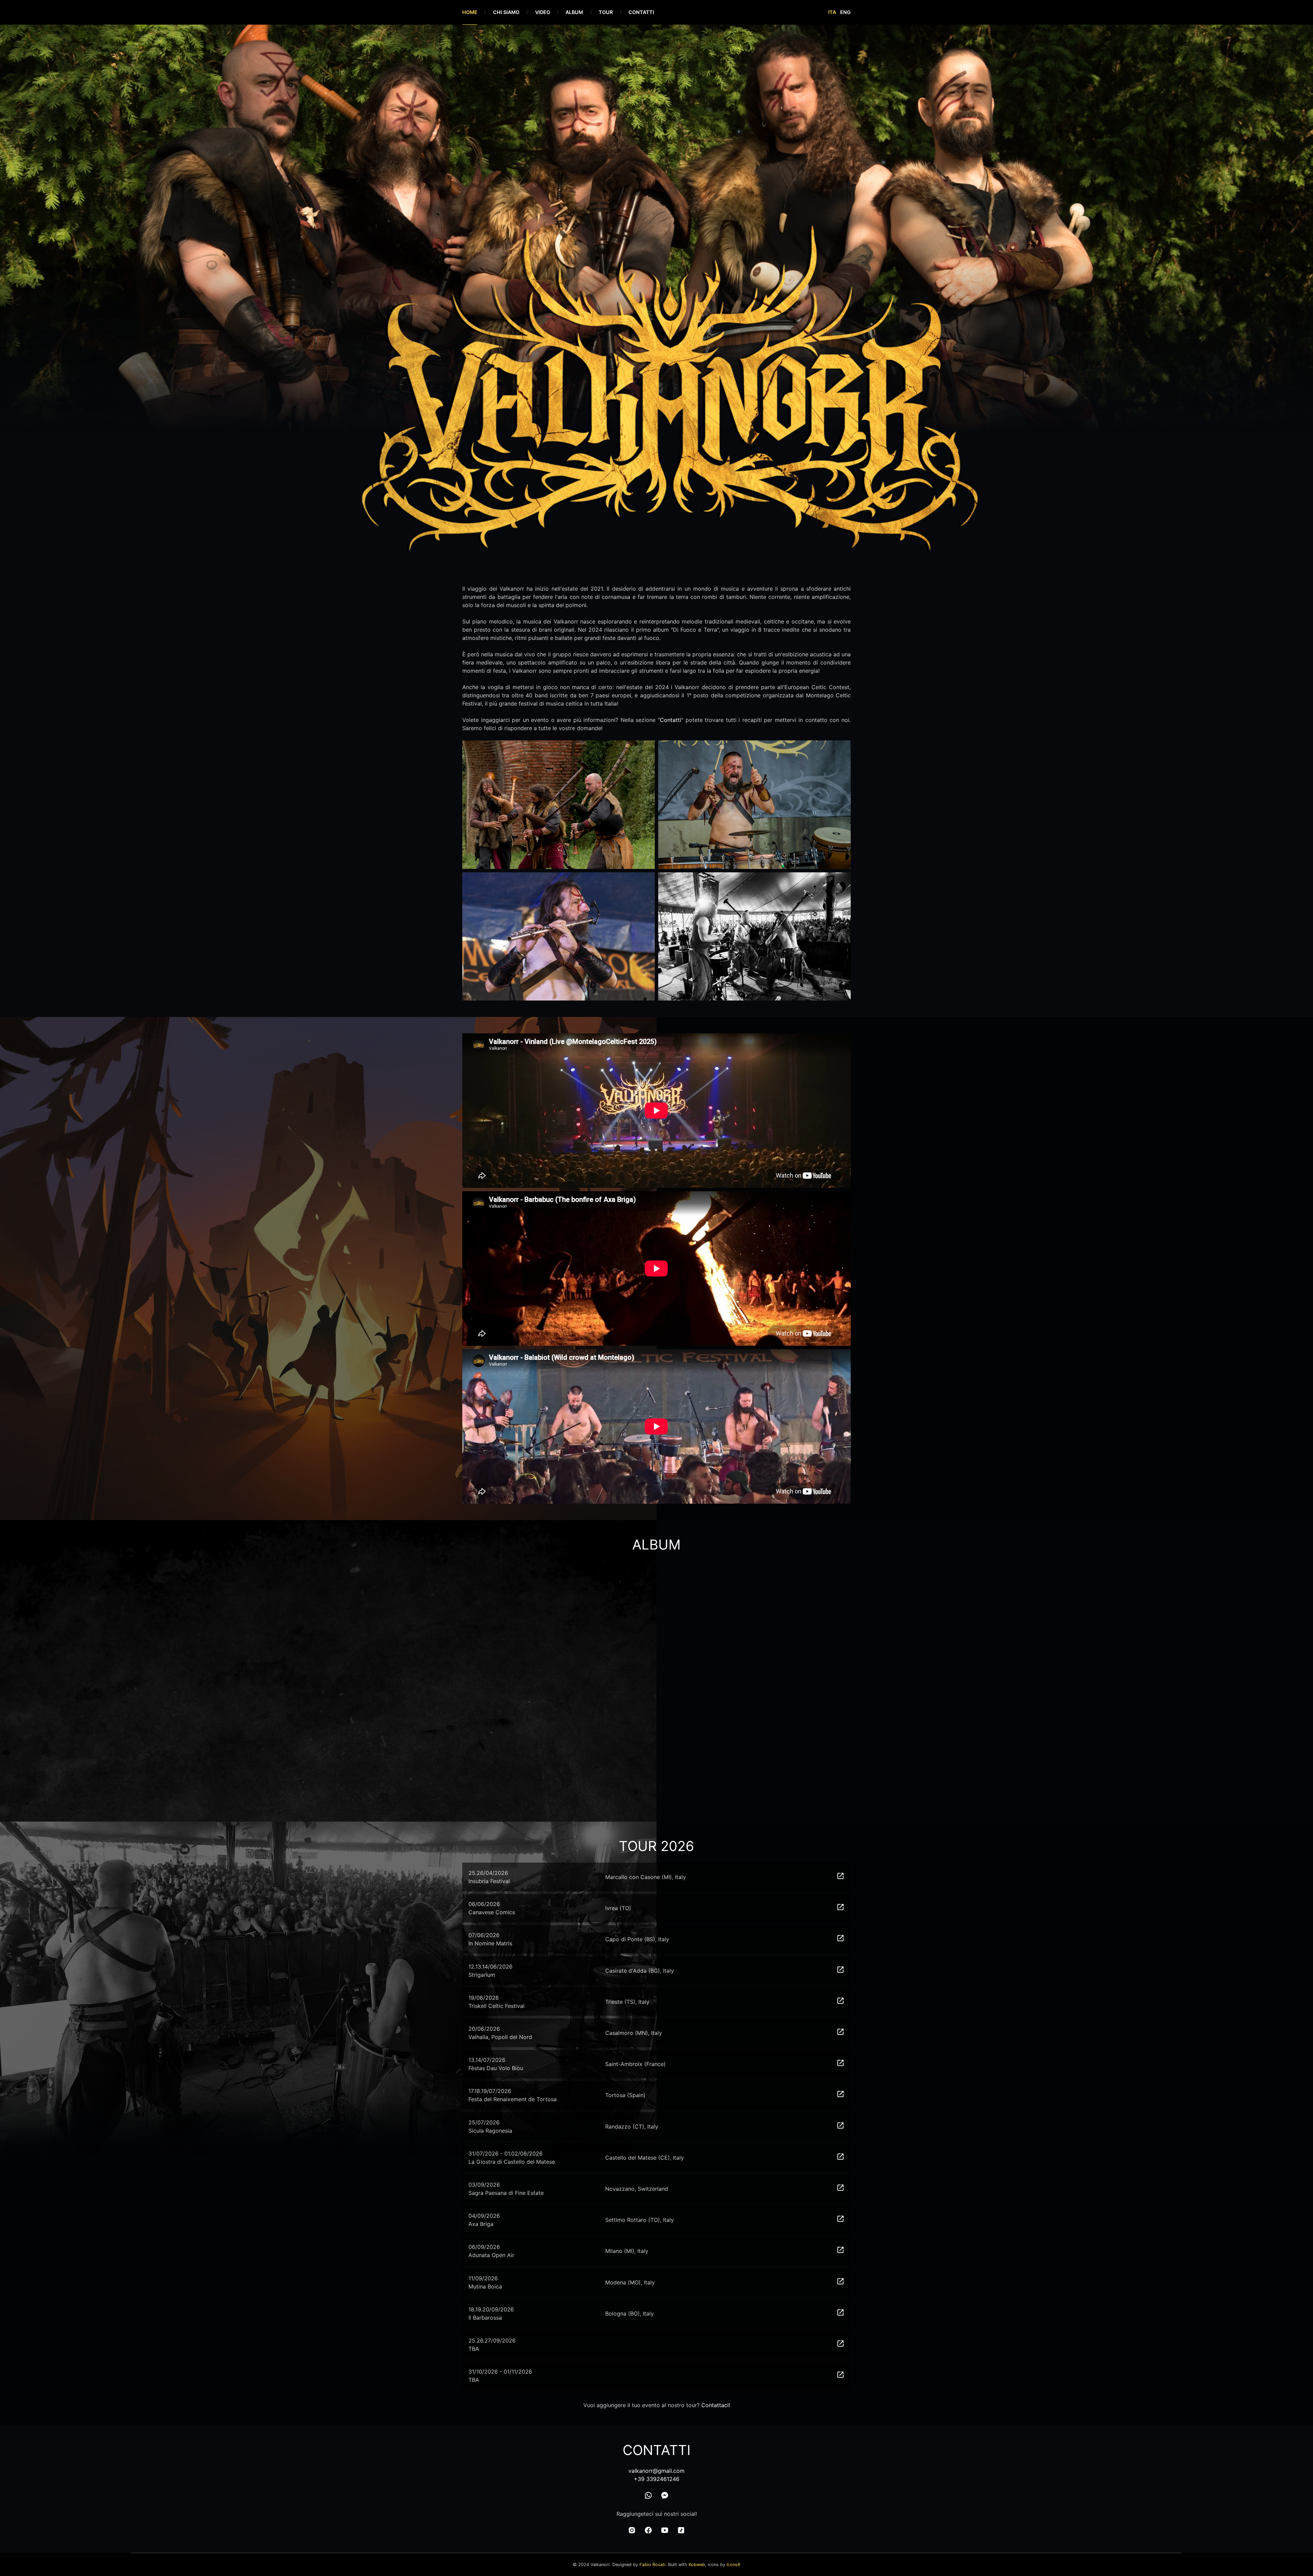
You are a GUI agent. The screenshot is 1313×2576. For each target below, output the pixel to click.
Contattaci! (716, 2405)
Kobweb (697, 2565)
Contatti (671, 720)
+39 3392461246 (657, 2479)
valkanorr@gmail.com (656, 2471)
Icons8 (733, 2565)
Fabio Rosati (652, 2565)
